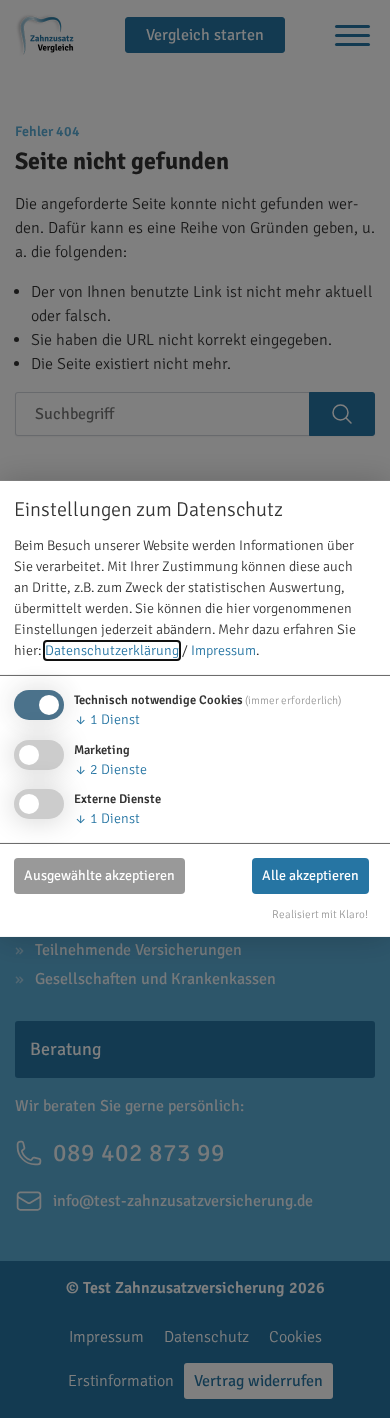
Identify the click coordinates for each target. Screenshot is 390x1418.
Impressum (223, 650)
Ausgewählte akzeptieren (99, 875)
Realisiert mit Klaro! (320, 914)
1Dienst (107, 719)
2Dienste (110, 769)
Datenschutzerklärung (112, 650)
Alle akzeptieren (310, 875)
